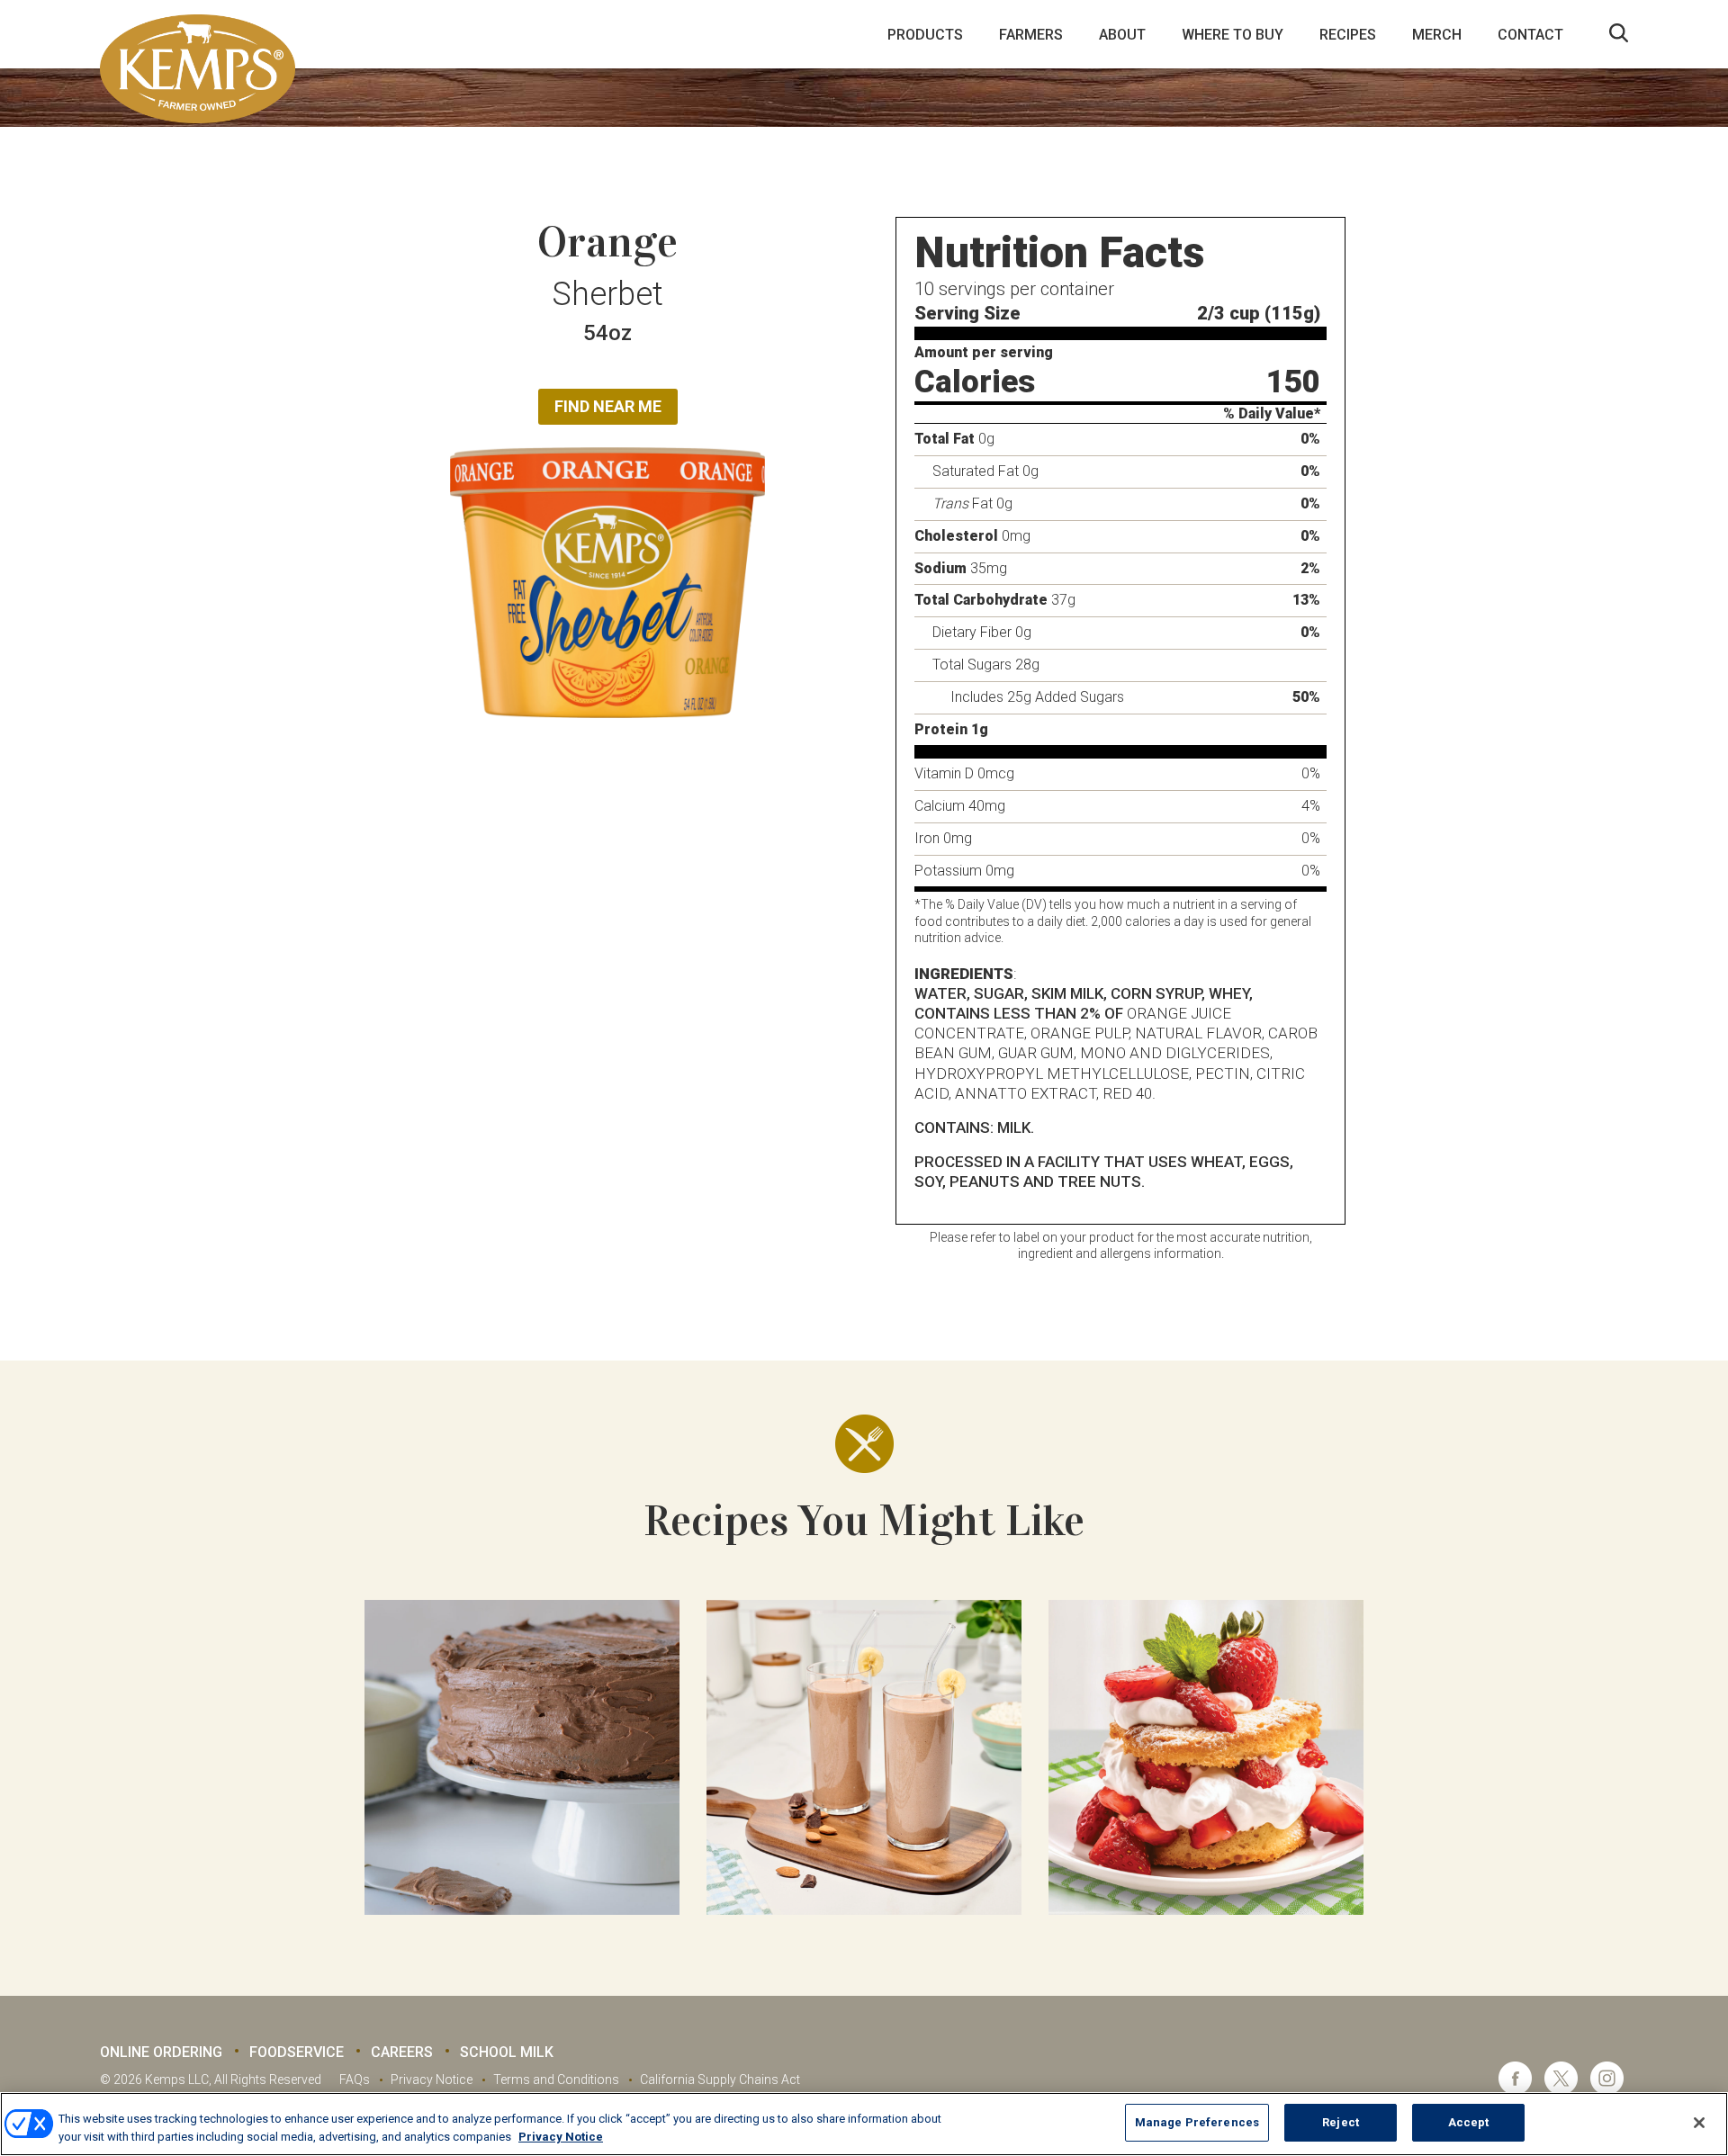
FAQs (355, 2080)
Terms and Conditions (556, 2080)
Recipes (1348, 35)
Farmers (1031, 35)
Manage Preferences (1197, 2122)
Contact (1530, 35)
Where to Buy (1233, 35)
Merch (1437, 35)
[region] (864, 2124)
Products (925, 35)
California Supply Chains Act (720, 2080)
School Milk (507, 2052)
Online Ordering (161, 2052)
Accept (1469, 2122)
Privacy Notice (432, 2080)
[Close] (1699, 2123)
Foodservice (297, 2052)
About (1122, 35)
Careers (402, 2052)
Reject (1341, 2122)
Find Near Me (608, 406)
